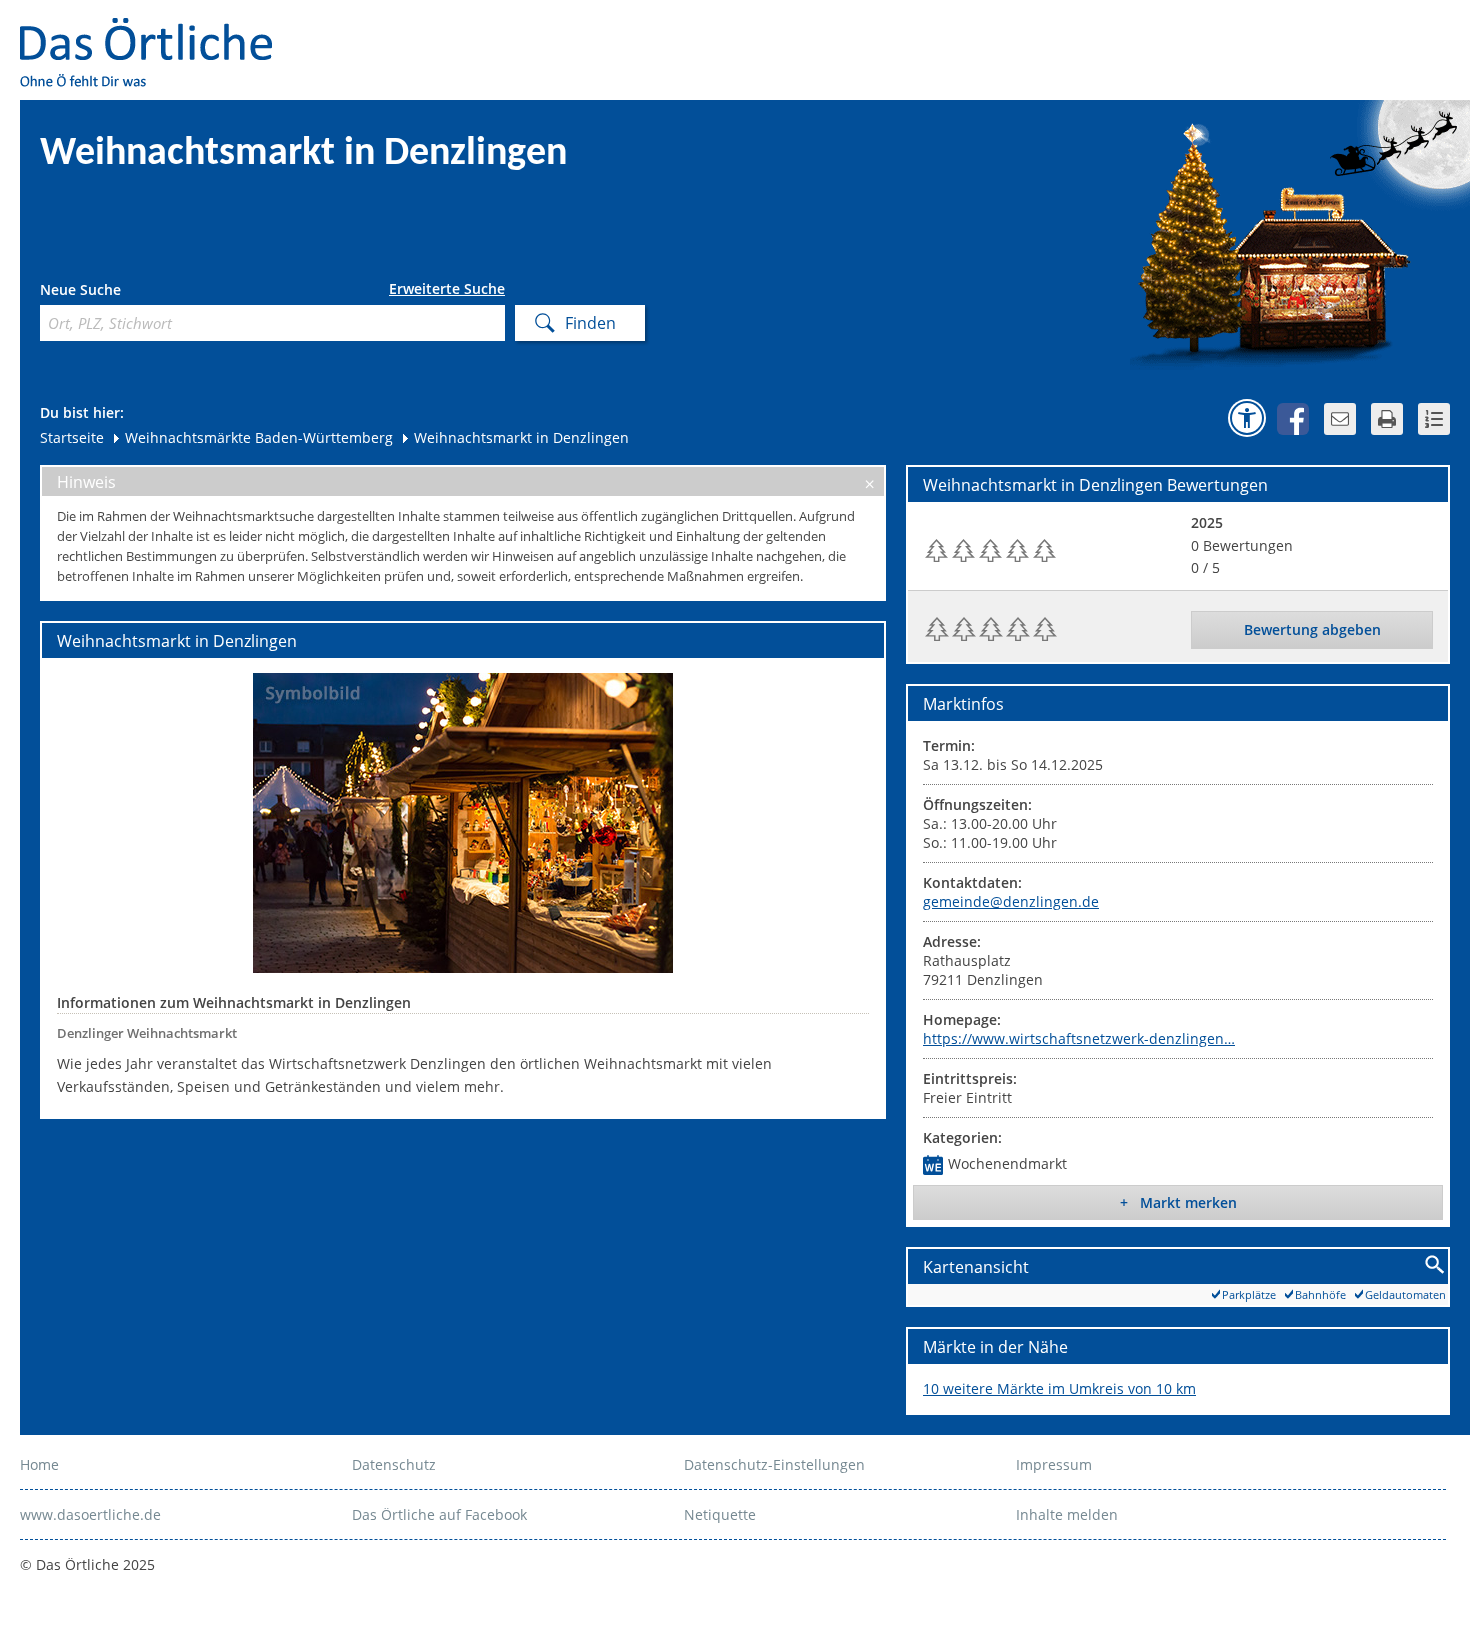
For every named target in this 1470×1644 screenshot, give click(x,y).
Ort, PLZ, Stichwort (128, 292)
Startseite (72, 437)
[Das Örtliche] (155, 30)
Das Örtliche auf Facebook (439, 1514)
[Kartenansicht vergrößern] (1435, 1265)
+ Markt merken (1178, 1202)
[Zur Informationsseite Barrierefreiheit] (1247, 418)
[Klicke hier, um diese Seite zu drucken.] (1387, 419)
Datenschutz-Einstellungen (774, 1464)
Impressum (1054, 1464)
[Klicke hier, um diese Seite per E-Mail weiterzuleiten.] (1340, 419)
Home (39, 1464)
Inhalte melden (1067, 1514)
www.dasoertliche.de (90, 1514)
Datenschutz (394, 1464)
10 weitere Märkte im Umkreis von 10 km (1059, 1388)
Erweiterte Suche (447, 289)
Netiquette (720, 1514)
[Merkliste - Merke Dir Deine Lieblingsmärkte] (1434, 419)
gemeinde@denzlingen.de (1011, 901)
